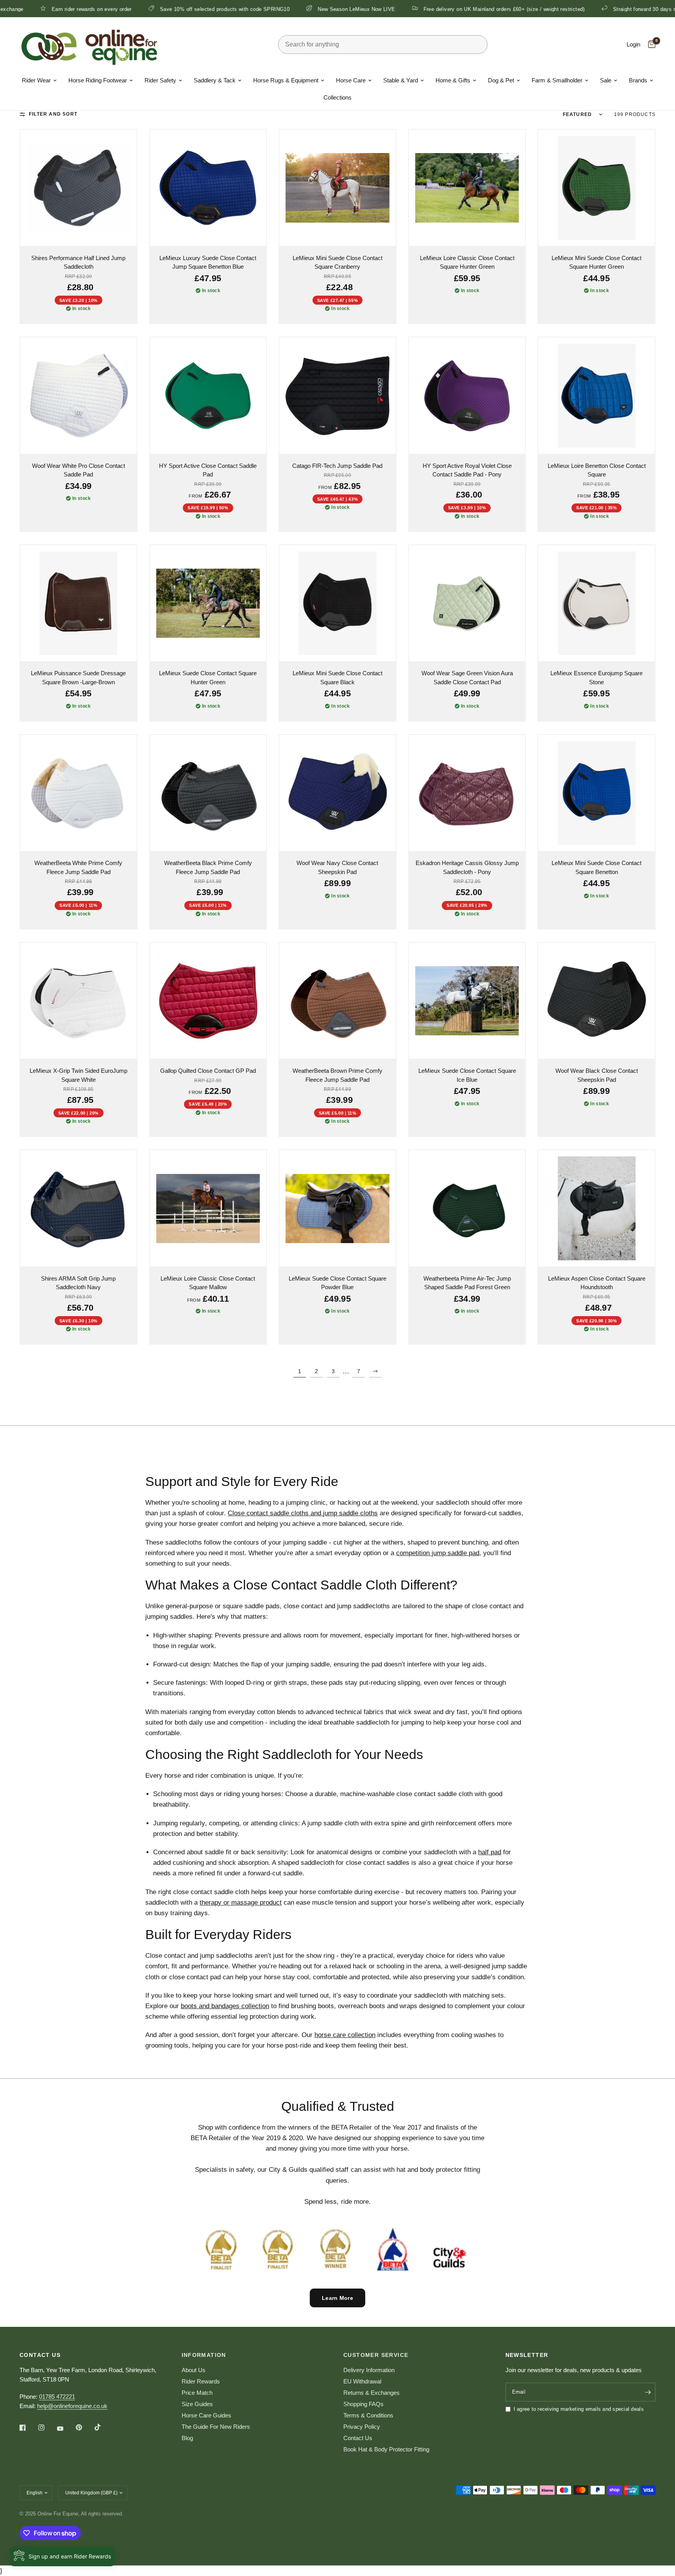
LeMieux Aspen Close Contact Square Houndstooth (597, 1283)
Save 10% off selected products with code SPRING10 (117, 9)
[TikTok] (103, 2427)
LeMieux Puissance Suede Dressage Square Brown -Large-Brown (78, 678)
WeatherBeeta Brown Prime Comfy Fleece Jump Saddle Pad (337, 1075)
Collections (337, 97)
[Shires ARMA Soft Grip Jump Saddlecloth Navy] (79, 1208)
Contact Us (358, 2438)
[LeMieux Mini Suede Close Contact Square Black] (337, 603)
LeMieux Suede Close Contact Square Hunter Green (208, 678)
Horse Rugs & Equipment (286, 80)
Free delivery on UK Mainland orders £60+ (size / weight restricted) (396, 9)
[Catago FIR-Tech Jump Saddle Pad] (337, 396)
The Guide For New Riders (216, 2427)
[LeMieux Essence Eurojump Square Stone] (596, 603)
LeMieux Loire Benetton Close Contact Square (597, 470)
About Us (194, 2370)
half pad (490, 1852)
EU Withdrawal (362, 2381)
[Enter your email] (648, 2392)
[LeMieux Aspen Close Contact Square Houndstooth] (596, 1208)
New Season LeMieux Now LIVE (249, 9)
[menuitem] (39, 80)
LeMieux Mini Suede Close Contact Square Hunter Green (596, 262)
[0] (650, 45)
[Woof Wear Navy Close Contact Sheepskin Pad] (337, 793)
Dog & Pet (501, 80)
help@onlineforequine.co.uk (72, 2406)
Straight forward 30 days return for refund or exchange (571, 9)
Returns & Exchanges (371, 2393)
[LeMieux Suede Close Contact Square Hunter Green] (208, 603)
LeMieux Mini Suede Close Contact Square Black (337, 678)
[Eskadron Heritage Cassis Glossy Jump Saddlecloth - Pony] (467, 793)
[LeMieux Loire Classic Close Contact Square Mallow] (208, 1208)
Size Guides (197, 2404)
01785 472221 (57, 2397)
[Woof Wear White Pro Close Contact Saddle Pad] (79, 396)
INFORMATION (204, 2355)
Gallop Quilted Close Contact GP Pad (208, 1071)
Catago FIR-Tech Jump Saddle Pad (337, 466)
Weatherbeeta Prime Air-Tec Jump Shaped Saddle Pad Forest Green (467, 1283)
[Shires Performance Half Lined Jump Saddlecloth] (79, 188)
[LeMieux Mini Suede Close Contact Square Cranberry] (337, 188)
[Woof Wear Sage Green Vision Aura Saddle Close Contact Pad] (467, 603)
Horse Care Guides (206, 2415)
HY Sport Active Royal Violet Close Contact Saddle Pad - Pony (467, 470)
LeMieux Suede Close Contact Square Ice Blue (467, 1075)
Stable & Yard (401, 80)
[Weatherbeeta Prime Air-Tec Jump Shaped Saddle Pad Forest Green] (467, 1208)
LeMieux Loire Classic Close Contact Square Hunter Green (467, 262)
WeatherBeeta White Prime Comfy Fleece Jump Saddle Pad (78, 867)
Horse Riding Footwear (98, 80)
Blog (187, 2438)
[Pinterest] (84, 2428)
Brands (638, 80)
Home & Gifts (453, 80)
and (303, 1513)
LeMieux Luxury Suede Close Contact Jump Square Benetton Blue (208, 262)
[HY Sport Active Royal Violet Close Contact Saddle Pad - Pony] (467, 396)
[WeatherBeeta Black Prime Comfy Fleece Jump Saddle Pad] (208, 793)
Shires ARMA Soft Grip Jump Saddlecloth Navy (78, 1283)
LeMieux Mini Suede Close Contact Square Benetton (596, 867)
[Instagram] (47, 2428)
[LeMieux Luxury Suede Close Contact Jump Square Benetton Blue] (208, 188)
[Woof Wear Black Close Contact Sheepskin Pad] (596, 1001)
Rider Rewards (201, 2381)
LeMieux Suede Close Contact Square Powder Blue (337, 1283)
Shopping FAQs (363, 2404)
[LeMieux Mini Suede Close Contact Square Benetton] (596, 793)
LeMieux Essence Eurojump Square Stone (596, 678)
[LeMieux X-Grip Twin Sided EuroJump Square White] (79, 1001)
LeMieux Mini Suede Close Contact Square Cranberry (337, 262)
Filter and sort (53, 114)
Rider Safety (160, 80)
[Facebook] (28, 2428)
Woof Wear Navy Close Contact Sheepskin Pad (337, 867)
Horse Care (351, 80)
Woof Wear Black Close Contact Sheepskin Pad (597, 1075)
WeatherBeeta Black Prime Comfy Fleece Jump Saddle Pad (208, 867)
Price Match (197, 2393)
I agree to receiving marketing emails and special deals (579, 2409)
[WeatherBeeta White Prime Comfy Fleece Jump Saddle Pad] (79, 793)
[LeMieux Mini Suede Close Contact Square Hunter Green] (596, 188)
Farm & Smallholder (557, 80)
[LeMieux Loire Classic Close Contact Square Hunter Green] (467, 188)
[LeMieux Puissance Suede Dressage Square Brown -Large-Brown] (79, 603)
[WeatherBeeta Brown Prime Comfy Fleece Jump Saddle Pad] (337, 1001)
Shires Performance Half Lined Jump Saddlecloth (78, 262)
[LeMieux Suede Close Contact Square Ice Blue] (467, 1001)
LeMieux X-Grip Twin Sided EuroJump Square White (79, 1075)
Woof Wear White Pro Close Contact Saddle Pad (79, 470)
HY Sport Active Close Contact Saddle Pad (208, 470)
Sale (606, 80)
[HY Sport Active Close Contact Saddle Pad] (208, 396)
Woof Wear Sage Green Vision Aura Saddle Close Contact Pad (467, 678)
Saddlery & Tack (215, 80)
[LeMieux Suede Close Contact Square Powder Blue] (337, 1208)
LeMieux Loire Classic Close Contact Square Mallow (208, 1283)
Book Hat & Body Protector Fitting (386, 2449)
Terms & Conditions (368, 2415)
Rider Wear (36, 80)
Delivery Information (369, 2370)
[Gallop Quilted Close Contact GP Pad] (208, 1001)
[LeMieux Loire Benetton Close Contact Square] (596, 396)
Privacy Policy (362, 2427)
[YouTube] (66, 2428)
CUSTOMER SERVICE (376, 2355)
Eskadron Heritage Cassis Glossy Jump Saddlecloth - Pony (467, 867)
